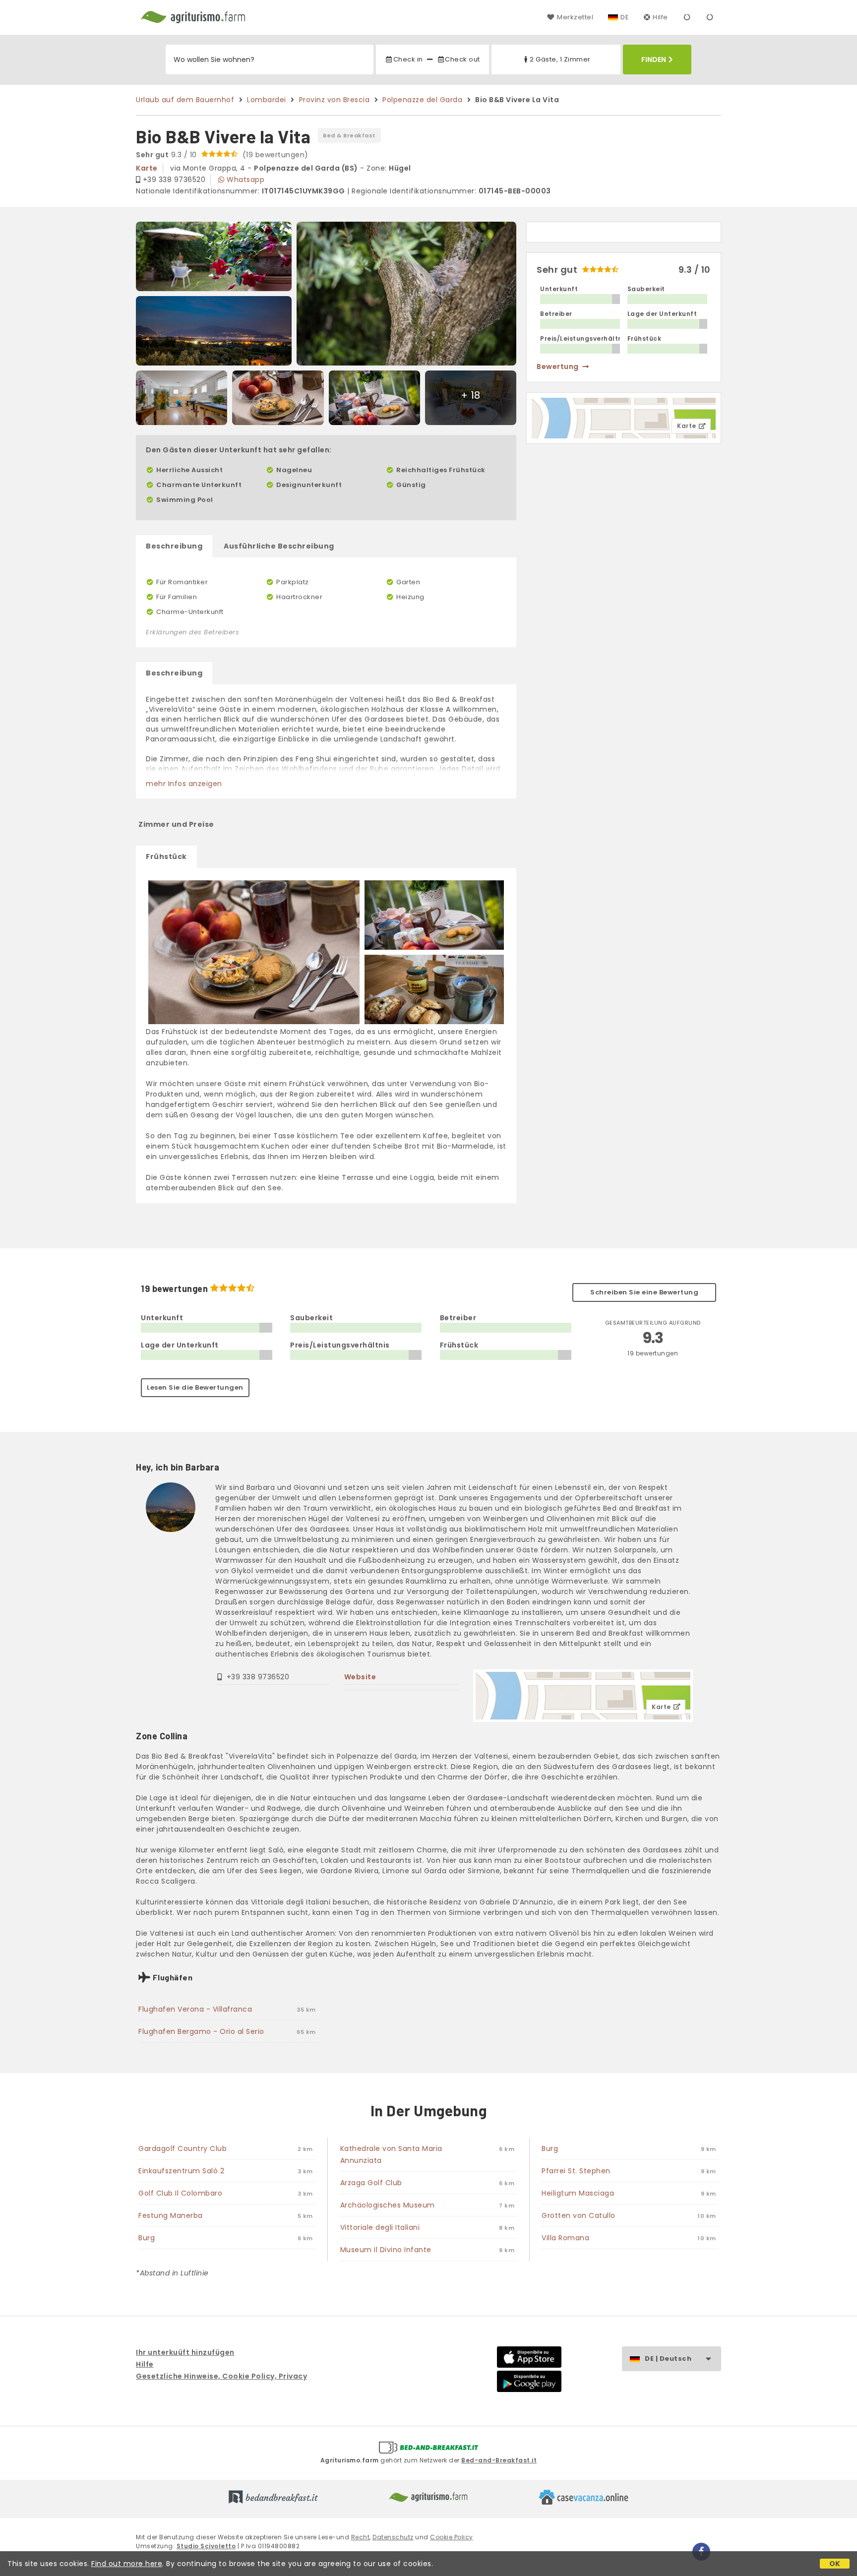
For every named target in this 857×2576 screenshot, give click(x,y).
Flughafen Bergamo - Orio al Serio (201, 2031)
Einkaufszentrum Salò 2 (181, 2171)
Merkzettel (575, 17)
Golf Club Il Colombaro (180, 2193)
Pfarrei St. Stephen (576, 2171)
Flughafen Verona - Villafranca (195, 2009)
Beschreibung (174, 546)
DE (625, 17)
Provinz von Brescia (335, 100)
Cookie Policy (452, 2537)
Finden (654, 60)
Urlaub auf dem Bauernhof (185, 100)
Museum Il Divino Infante (386, 2250)
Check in (408, 59)
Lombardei (267, 100)
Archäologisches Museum (388, 2205)
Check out (462, 59)
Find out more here (127, 2564)
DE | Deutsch (668, 2359)
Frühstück (166, 857)
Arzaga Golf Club (371, 2183)
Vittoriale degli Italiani (380, 2227)
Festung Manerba (171, 2215)
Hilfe (660, 17)
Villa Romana (565, 2238)
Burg (147, 2238)
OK (835, 2564)
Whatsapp (245, 180)
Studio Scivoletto (206, 2546)
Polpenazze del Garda (422, 100)
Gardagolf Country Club (183, 2148)
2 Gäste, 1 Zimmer (560, 59)
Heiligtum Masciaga (578, 2193)
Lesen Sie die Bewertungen (195, 1387)
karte (147, 168)
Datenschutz (393, 2537)
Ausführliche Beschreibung (279, 546)
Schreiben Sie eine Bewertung (644, 1292)
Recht (361, 2537)
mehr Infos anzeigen (184, 784)
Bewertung (558, 367)
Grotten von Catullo (579, 2215)
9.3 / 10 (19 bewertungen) (222, 155)
